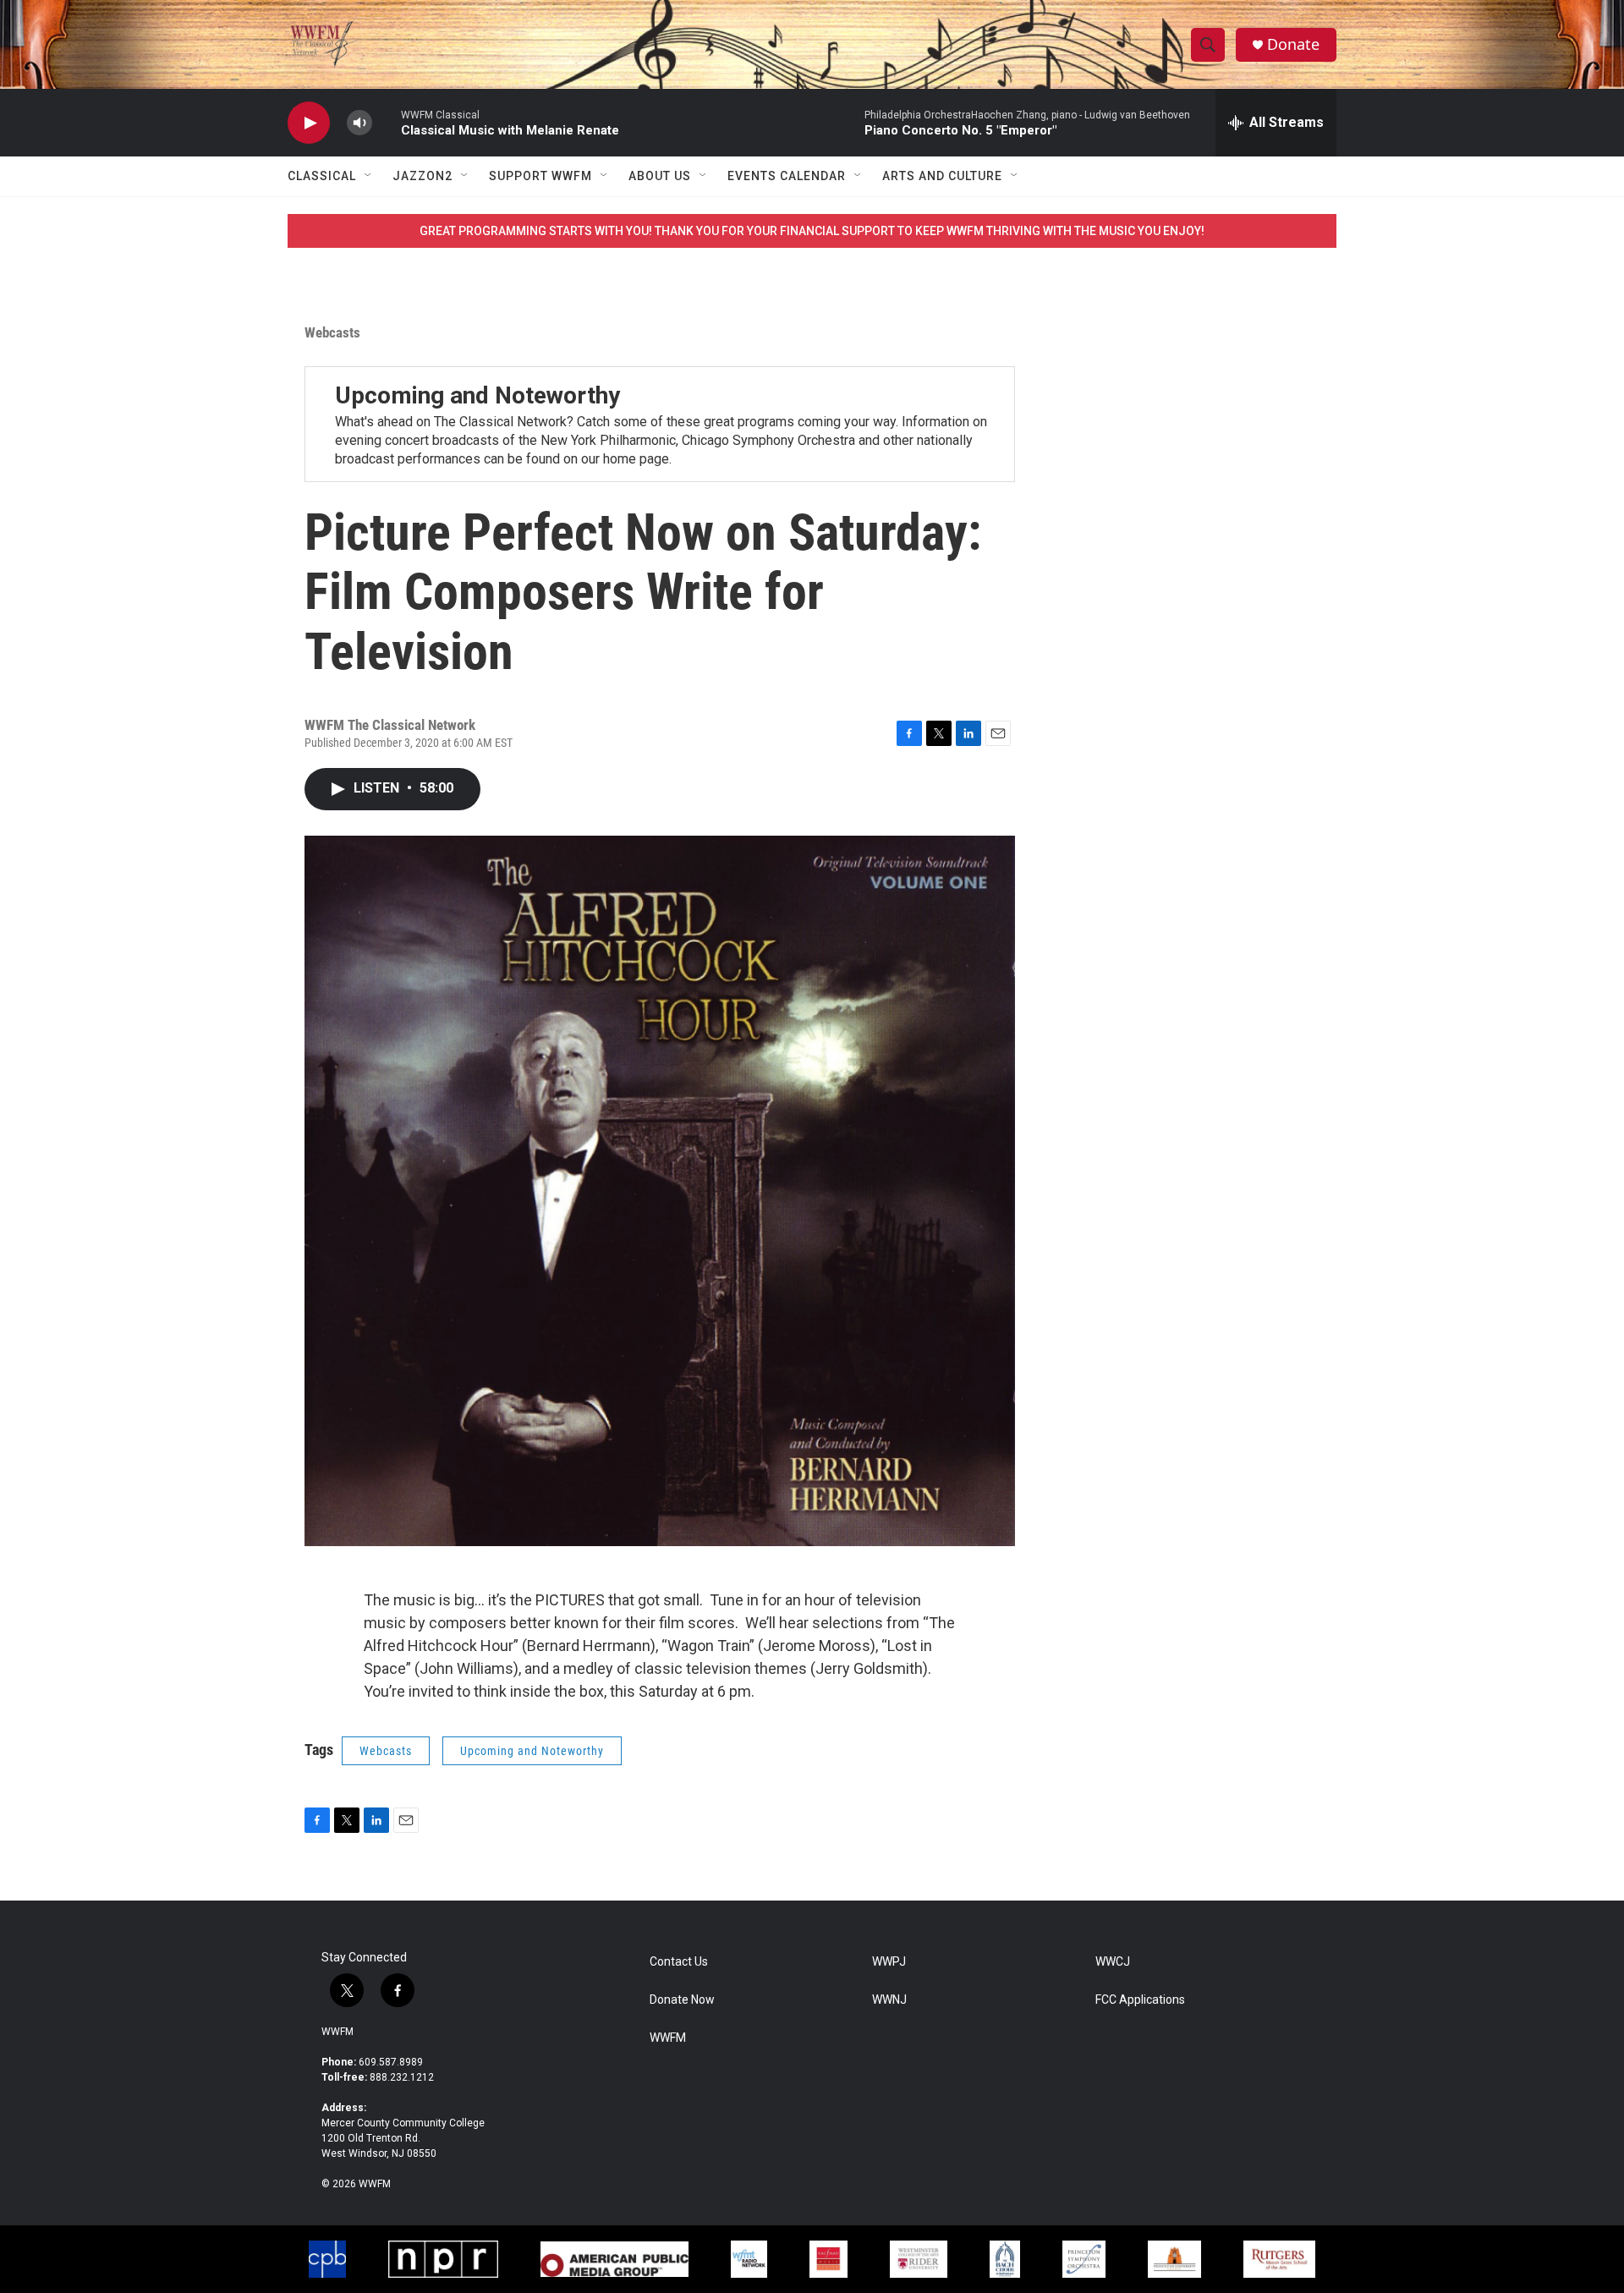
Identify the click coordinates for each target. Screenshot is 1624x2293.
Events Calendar (787, 176)
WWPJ (889, 1962)
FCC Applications (1140, 2000)
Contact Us (679, 1962)
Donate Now (682, 2000)
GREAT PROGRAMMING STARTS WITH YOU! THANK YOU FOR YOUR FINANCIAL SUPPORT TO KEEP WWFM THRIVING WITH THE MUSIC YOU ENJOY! (812, 231)
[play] (309, 123)
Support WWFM (540, 176)
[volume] (359, 123)
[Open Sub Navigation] (369, 176)
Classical (322, 176)
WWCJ (1113, 1962)
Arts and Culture (942, 176)
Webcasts (332, 332)
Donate (1293, 44)
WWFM (337, 2032)
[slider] (387, 122)
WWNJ (889, 2000)
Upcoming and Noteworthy (477, 395)
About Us (660, 176)
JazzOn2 (422, 176)
